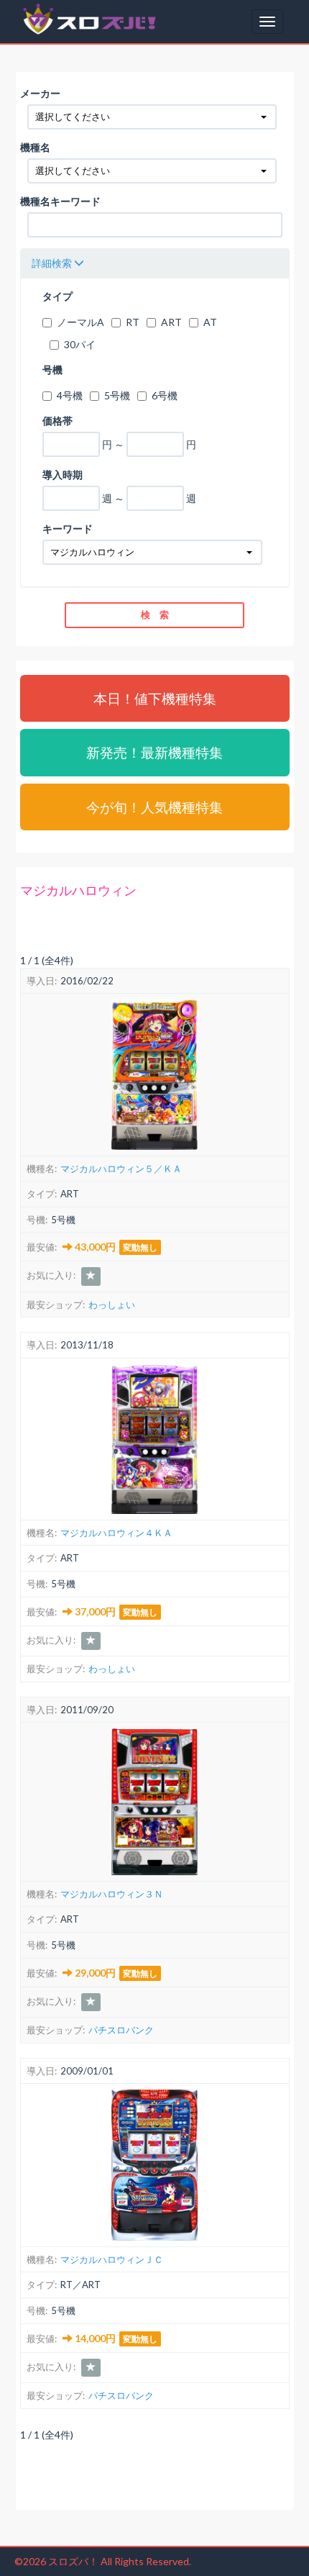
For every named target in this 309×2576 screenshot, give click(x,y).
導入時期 (63, 475)
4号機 (70, 395)
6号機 (165, 395)
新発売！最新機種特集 (154, 752)
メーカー (40, 93)
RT (133, 322)
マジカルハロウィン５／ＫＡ (121, 1169)
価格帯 (57, 421)
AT (210, 322)
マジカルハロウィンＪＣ (112, 2259)
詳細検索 (53, 263)
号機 (52, 369)
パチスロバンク (121, 2030)
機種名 (35, 147)
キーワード (68, 529)
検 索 (155, 614)
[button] (152, 117)
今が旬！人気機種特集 (154, 807)
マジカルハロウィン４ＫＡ (116, 1533)
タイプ (57, 296)
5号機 (117, 395)
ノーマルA (80, 322)
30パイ (80, 344)
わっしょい (112, 1305)
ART (171, 322)
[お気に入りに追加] (91, 1276)
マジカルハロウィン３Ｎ (112, 1894)
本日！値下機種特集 (155, 698)
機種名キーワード (60, 201)
